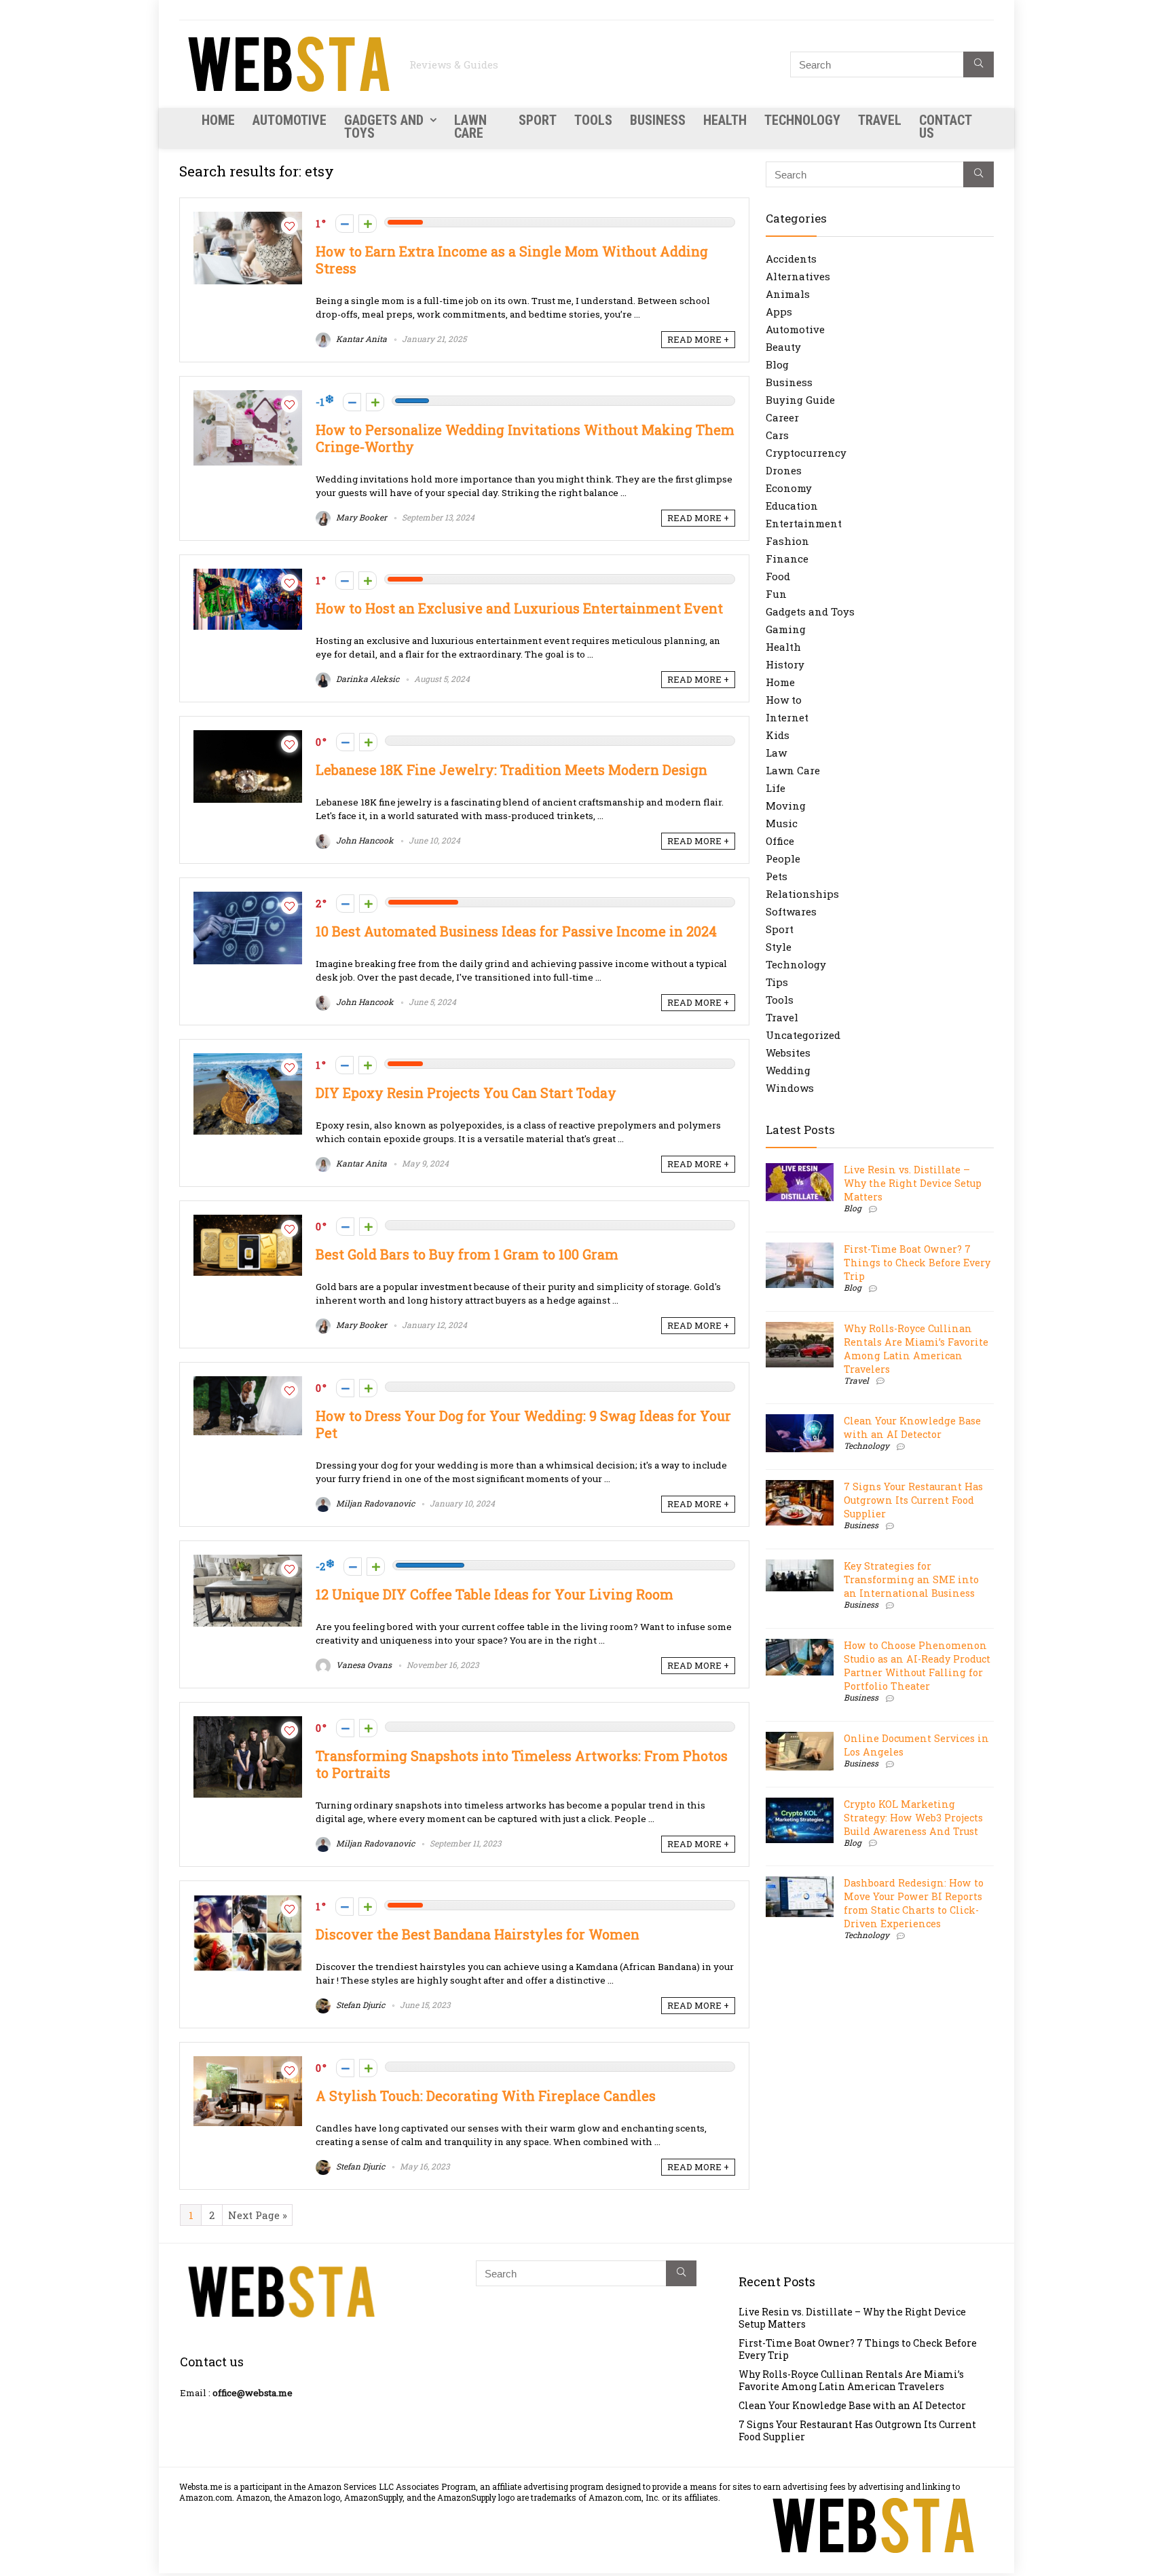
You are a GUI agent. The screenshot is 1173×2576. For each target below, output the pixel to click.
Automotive (290, 120)
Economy (789, 488)
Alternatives (798, 276)
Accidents (791, 259)
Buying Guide (800, 400)
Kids (778, 735)
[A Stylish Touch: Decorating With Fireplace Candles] (248, 2063)
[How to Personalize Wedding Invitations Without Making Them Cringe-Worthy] (248, 397)
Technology (802, 120)
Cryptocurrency (806, 453)
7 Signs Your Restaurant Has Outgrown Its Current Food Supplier (913, 1500)
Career (782, 417)
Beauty (783, 347)
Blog (777, 364)
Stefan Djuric (359, 2005)
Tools (593, 120)
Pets (777, 876)
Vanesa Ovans (363, 1665)
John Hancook (364, 840)
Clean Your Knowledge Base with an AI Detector (912, 1427)
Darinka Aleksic (367, 679)
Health (725, 120)
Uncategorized (803, 1035)
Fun (776, 594)
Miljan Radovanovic (374, 1503)
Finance (787, 558)
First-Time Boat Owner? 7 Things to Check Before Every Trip (917, 1263)
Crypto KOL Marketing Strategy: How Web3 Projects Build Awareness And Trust (913, 1818)
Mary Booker (360, 517)
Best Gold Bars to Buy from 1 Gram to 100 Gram (467, 1254)
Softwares (791, 911)
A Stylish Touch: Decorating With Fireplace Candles (486, 2096)
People (783, 858)
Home (218, 120)
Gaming (786, 629)
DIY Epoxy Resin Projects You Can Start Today (466, 1093)
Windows (790, 1088)
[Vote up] (368, 224)
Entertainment (804, 523)
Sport (538, 120)
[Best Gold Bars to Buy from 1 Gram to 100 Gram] (248, 1221)
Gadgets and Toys (384, 127)
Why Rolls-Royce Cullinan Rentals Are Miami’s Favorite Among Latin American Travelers (916, 1349)
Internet (787, 717)
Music (782, 823)
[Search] (979, 64)
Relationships (802, 894)
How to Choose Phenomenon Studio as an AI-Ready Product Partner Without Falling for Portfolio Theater (917, 1666)
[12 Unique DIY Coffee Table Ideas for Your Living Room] (248, 1561)
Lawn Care (470, 127)
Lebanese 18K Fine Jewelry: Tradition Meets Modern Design (511, 770)
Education (792, 506)
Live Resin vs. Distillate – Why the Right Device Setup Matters (913, 1183)
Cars (777, 435)
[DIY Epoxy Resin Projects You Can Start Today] (248, 1060)
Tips (777, 982)
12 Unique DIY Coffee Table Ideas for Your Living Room (495, 1594)
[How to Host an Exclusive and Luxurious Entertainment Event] (248, 575)
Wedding (788, 1070)
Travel (880, 120)
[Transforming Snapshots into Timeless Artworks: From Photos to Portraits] (248, 1723)
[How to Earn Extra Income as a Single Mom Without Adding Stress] (248, 219)
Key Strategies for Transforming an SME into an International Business (911, 1579)
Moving (786, 806)
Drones (784, 470)
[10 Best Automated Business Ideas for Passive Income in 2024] (248, 898)
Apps (779, 311)
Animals (788, 294)
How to (784, 700)
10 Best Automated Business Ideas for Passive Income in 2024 (516, 931)
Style (779, 947)
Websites (788, 1053)
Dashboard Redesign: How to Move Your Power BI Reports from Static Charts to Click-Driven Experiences (914, 1903)
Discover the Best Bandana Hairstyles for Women (478, 1934)
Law (776, 753)
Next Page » (258, 2215)
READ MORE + (698, 339)
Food (778, 576)
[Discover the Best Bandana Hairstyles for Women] (248, 1901)
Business (658, 120)
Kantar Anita (360, 339)
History (785, 664)
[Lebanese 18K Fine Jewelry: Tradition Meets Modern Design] (248, 737)
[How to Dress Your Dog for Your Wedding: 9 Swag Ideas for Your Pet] (248, 1383)
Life (776, 788)
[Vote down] (345, 224)
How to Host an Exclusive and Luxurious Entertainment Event (519, 608)
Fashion (787, 541)
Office (780, 841)
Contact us (945, 127)
